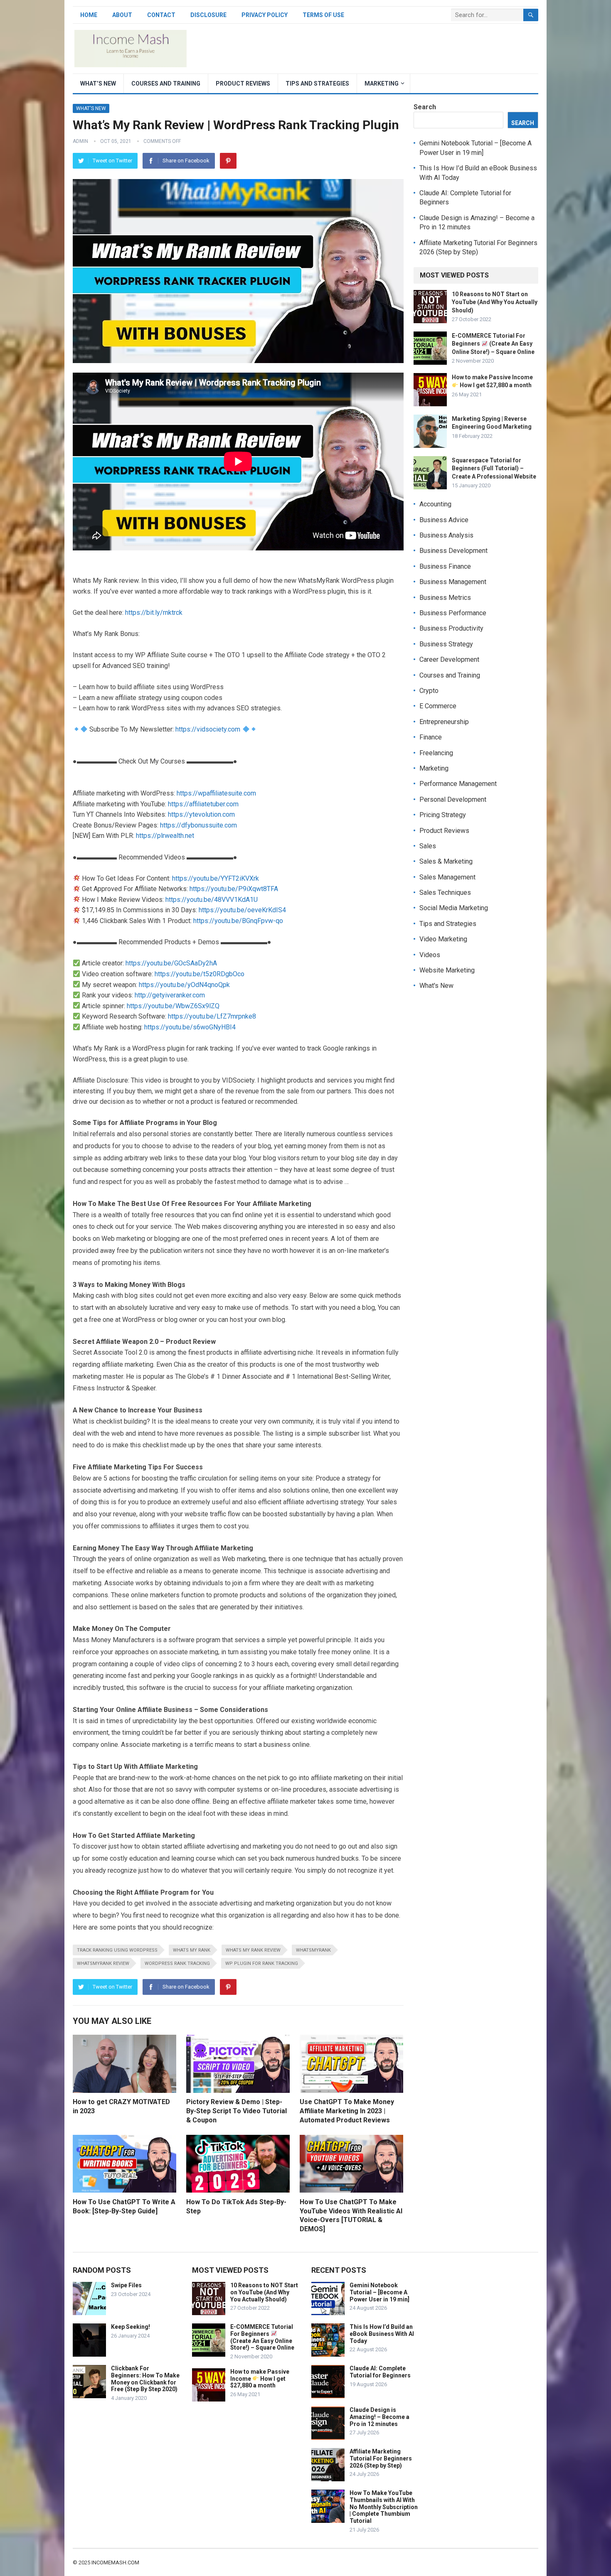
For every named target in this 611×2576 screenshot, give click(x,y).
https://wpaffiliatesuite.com (216, 793)
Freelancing (436, 753)
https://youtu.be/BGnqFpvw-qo (238, 921)
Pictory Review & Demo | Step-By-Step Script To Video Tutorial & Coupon (237, 2111)
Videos (430, 955)
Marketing (382, 83)
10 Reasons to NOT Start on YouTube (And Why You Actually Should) (495, 302)
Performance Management (458, 784)
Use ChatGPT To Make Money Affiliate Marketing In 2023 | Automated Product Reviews (347, 2111)
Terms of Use (323, 15)
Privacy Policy (265, 15)
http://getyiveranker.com (170, 995)
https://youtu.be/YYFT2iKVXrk (216, 878)
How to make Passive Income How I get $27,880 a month (260, 2379)
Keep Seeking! (131, 2327)
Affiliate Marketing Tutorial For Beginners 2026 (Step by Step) (381, 2458)
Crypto (429, 691)
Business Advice (444, 520)
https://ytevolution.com (201, 814)
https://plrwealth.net (165, 836)
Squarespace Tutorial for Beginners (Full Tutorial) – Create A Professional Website (494, 468)
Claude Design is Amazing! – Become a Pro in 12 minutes (379, 2417)
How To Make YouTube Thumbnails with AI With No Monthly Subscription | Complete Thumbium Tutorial (384, 2507)
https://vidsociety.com (208, 729)
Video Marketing (443, 939)
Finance (431, 737)
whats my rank (192, 1950)
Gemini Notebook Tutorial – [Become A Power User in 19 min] (379, 2292)
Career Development (449, 659)
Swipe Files (126, 2285)
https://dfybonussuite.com (198, 825)
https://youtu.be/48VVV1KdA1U (212, 900)
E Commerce (438, 706)
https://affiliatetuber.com (203, 804)
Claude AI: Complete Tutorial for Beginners (380, 2372)
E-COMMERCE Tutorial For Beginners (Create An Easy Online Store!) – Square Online (493, 344)
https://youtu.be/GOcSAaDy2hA (171, 963)
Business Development (453, 551)
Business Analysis (446, 535)
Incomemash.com (115, 2562)
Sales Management (447, 877)
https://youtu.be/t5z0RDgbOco (200, 974)
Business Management (453, 582)
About (122, 15)
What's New (91, 108)
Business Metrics (445, 598)
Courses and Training (166, 83)
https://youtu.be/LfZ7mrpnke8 (212, 1016)
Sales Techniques (445, 893)
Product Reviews (243, 83)
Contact (161, 15)
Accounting (435, 504)
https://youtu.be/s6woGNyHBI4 (190, 1027)
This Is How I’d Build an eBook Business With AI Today (382, 2334)
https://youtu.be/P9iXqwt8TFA (234, 889)
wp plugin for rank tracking (262, 1963)
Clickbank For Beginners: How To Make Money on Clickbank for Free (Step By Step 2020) (145, 2379)
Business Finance (445, 566)
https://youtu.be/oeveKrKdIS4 (242, 910)
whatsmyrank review (103, 1963)
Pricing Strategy (443, 815)
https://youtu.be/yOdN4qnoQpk (184, 985)
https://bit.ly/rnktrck (154, 613)
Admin (80, 141)
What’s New (98, 83)
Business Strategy (446, 644)
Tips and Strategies (317, 83)
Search (425, 107)
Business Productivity (451, 628)
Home (89, 15)
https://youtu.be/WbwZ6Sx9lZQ (173, 1006)
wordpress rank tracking (177, 1963)
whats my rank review (253, 1950)
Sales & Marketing (446, 861)
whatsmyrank (313, 1950)
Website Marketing (447, 970)
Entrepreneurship (444, 722)
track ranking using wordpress (117, 1950)
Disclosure (208, 15)
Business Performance (453, 613)
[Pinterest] (228, 161)
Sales (428, 846)
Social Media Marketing (454, 908)
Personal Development (453, 799)
